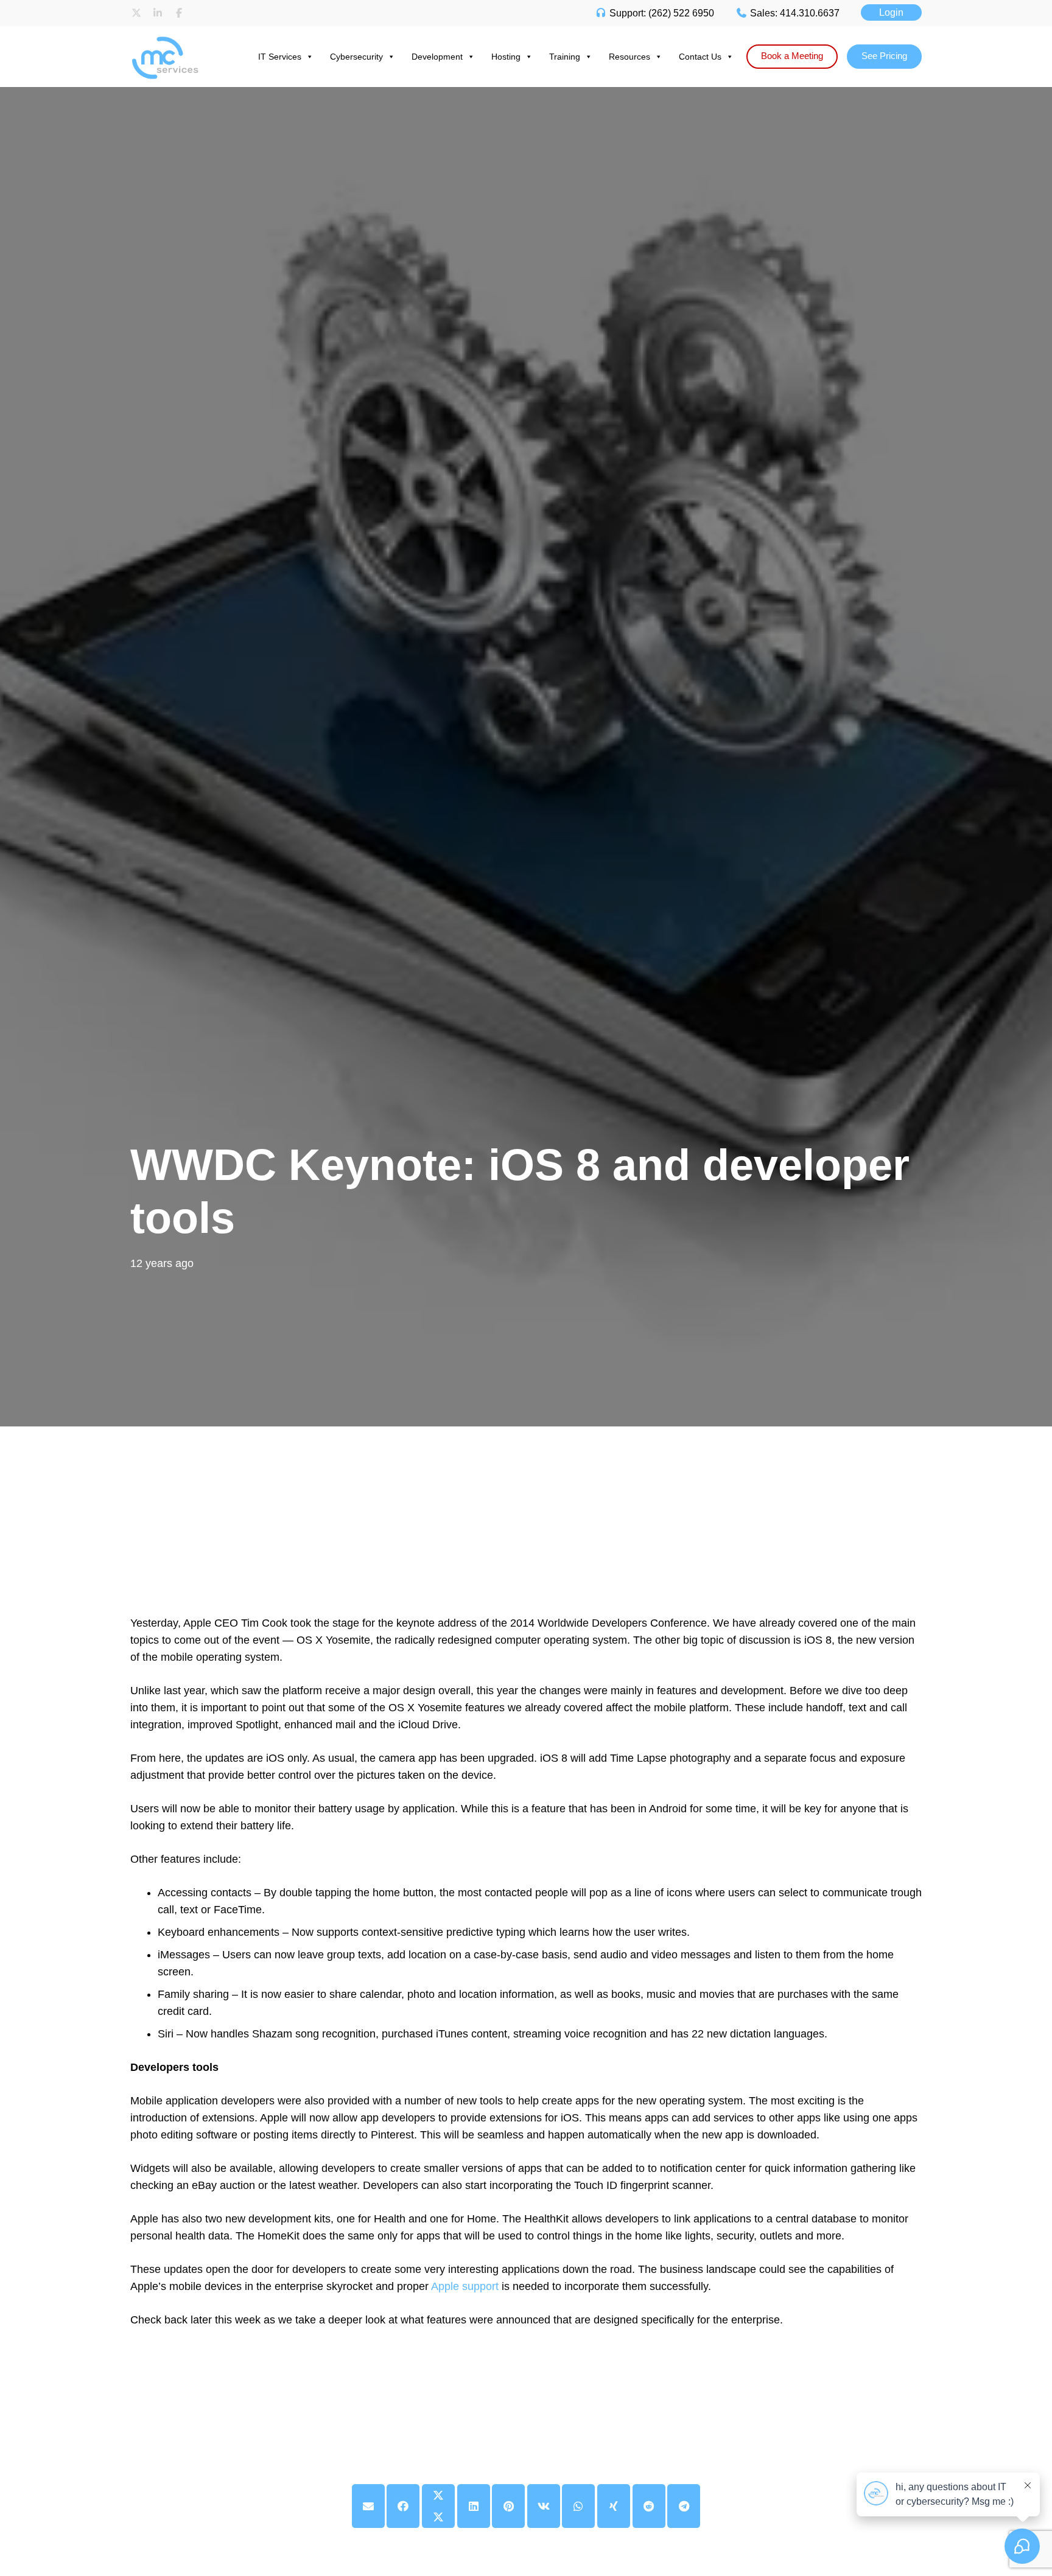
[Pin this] (508, 2506)
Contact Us (700, 57)
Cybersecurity (356, 57)
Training (565, 57)
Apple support (465, 2286)
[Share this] (403, 2506)
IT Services (280, 57)
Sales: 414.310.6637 (794, 13)
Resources (629, 57)
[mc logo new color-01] (176, 38)
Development (437, 57)
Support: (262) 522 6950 (661, 13)
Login (891, 12)
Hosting (506, 57)
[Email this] (368, 2506)
